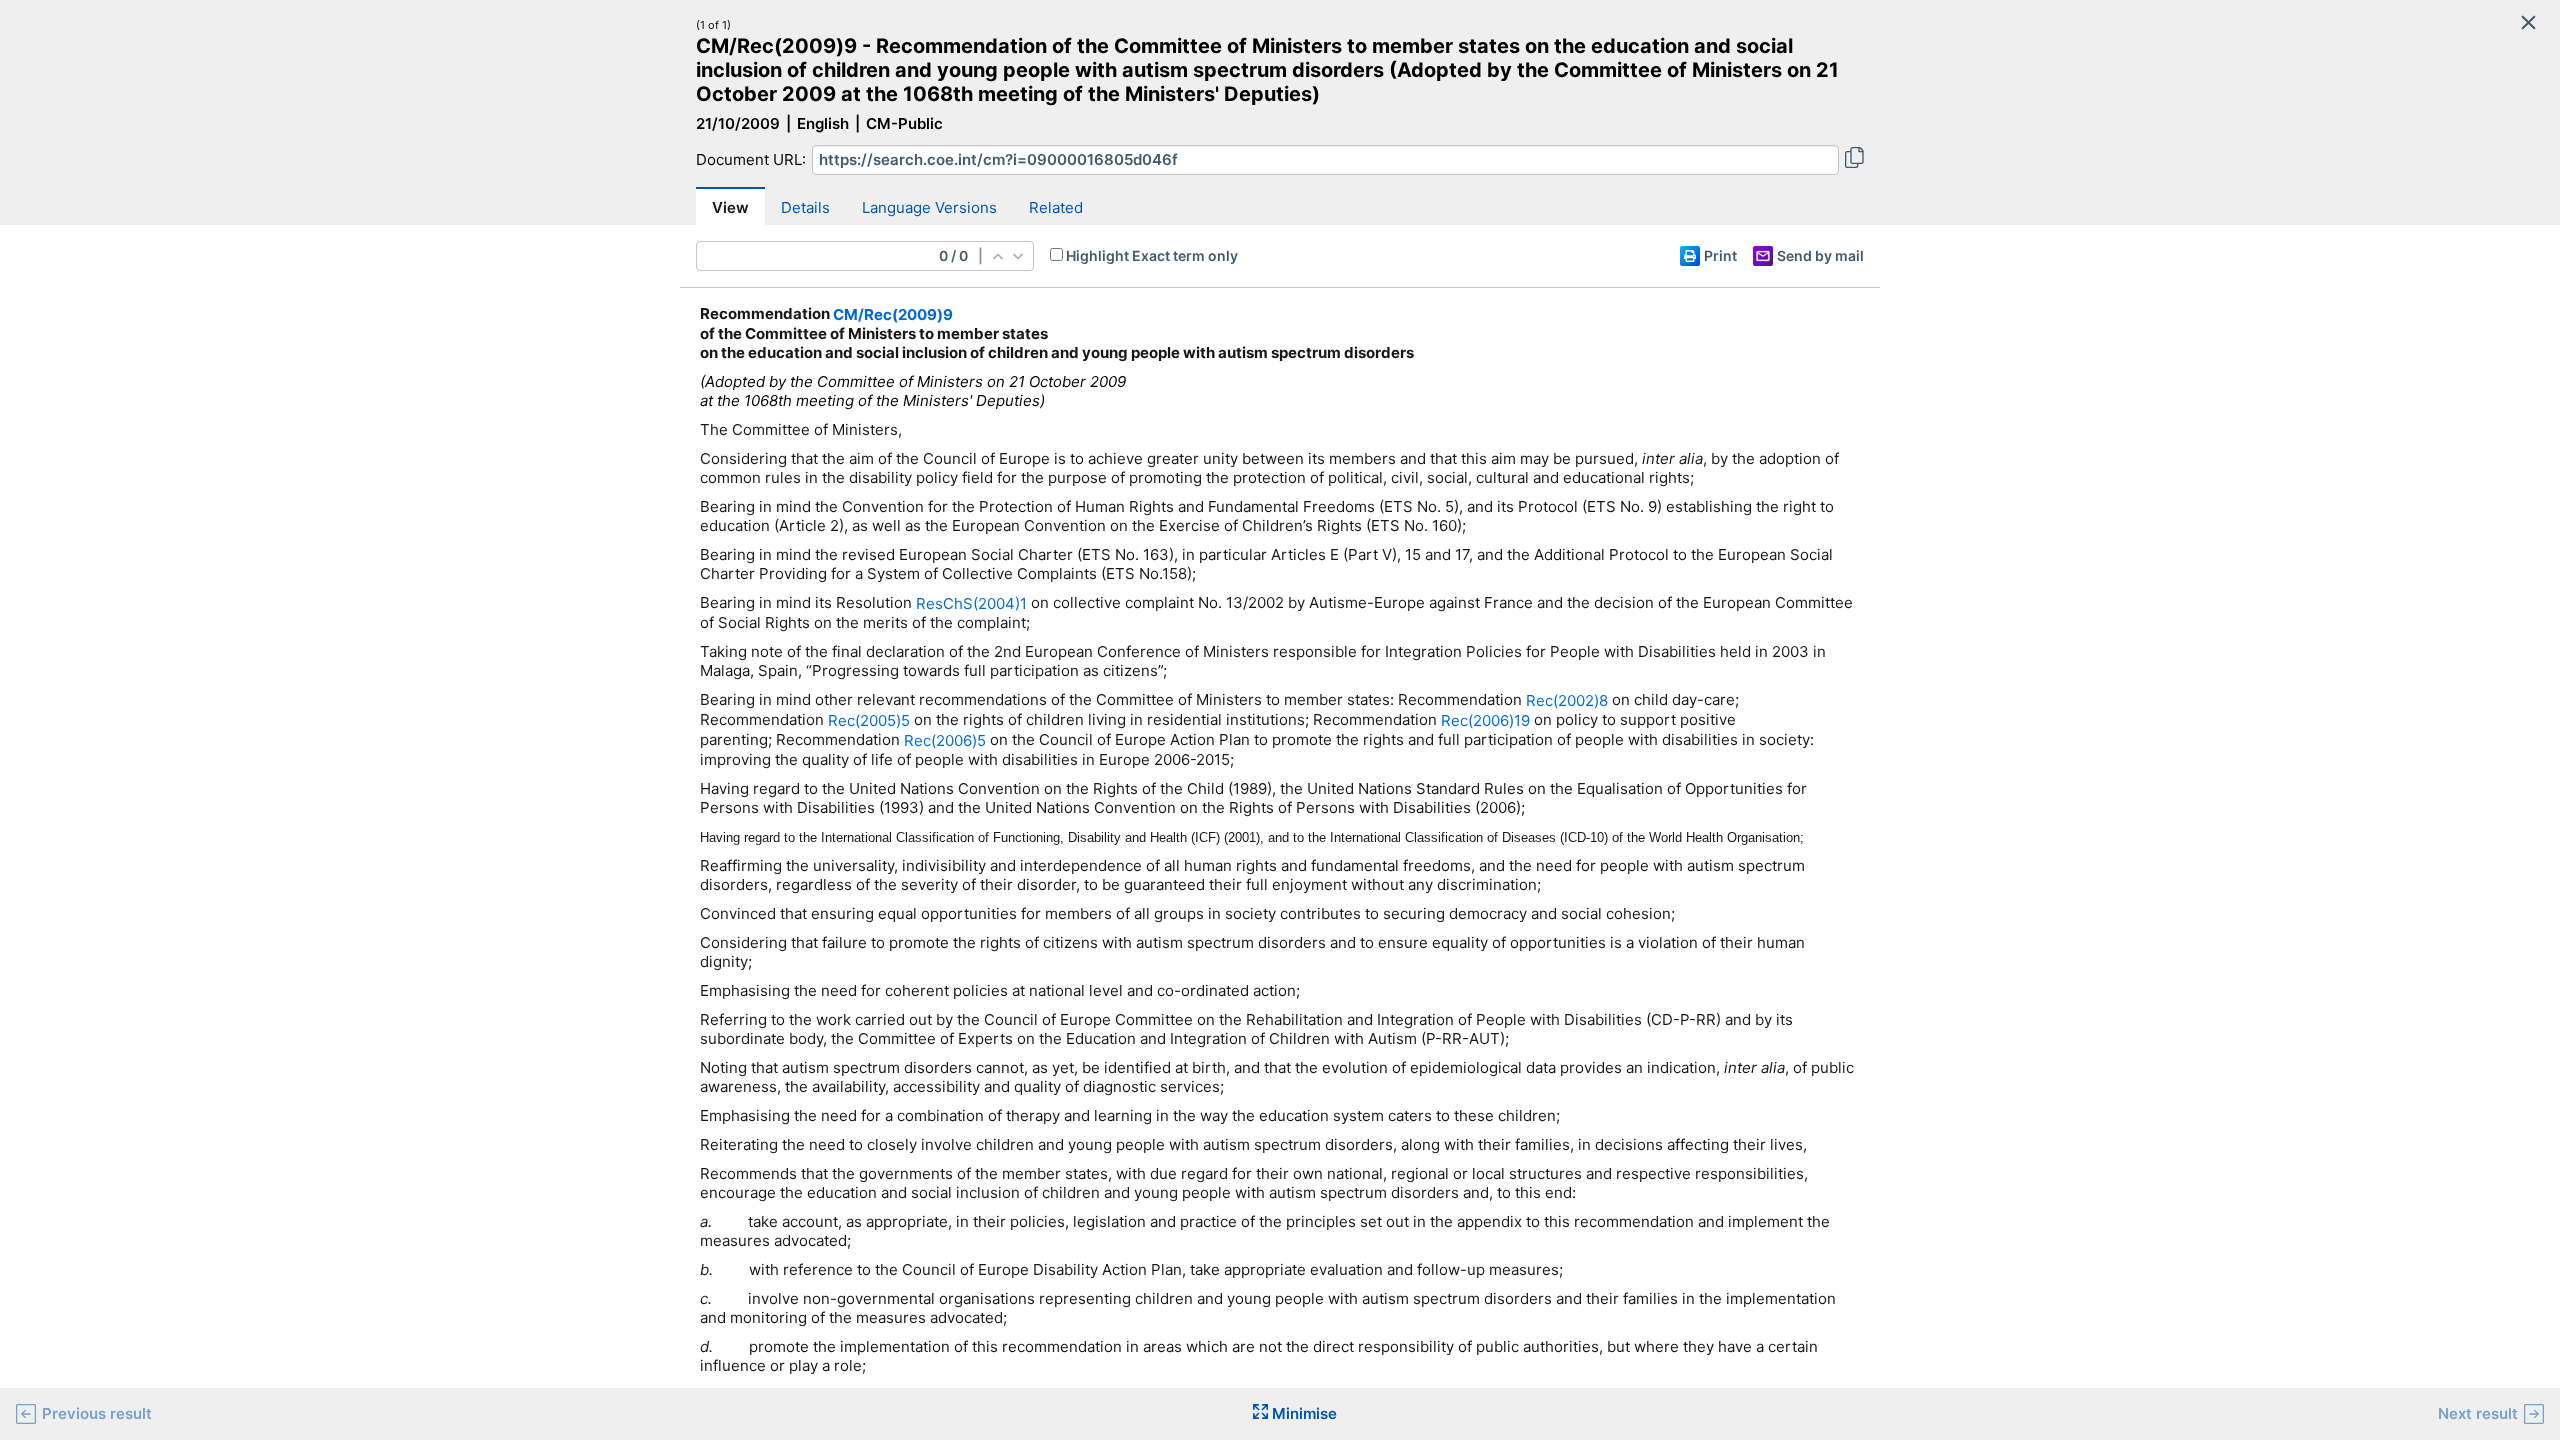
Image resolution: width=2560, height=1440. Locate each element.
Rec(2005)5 (869, 720)
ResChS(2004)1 (971, 603)
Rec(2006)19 (1485, 720)
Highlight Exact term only (1152, 255)
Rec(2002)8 (1567, 700)
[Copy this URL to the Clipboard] (1854, 160)
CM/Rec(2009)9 (893, 314)
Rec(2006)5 (945, 740)
